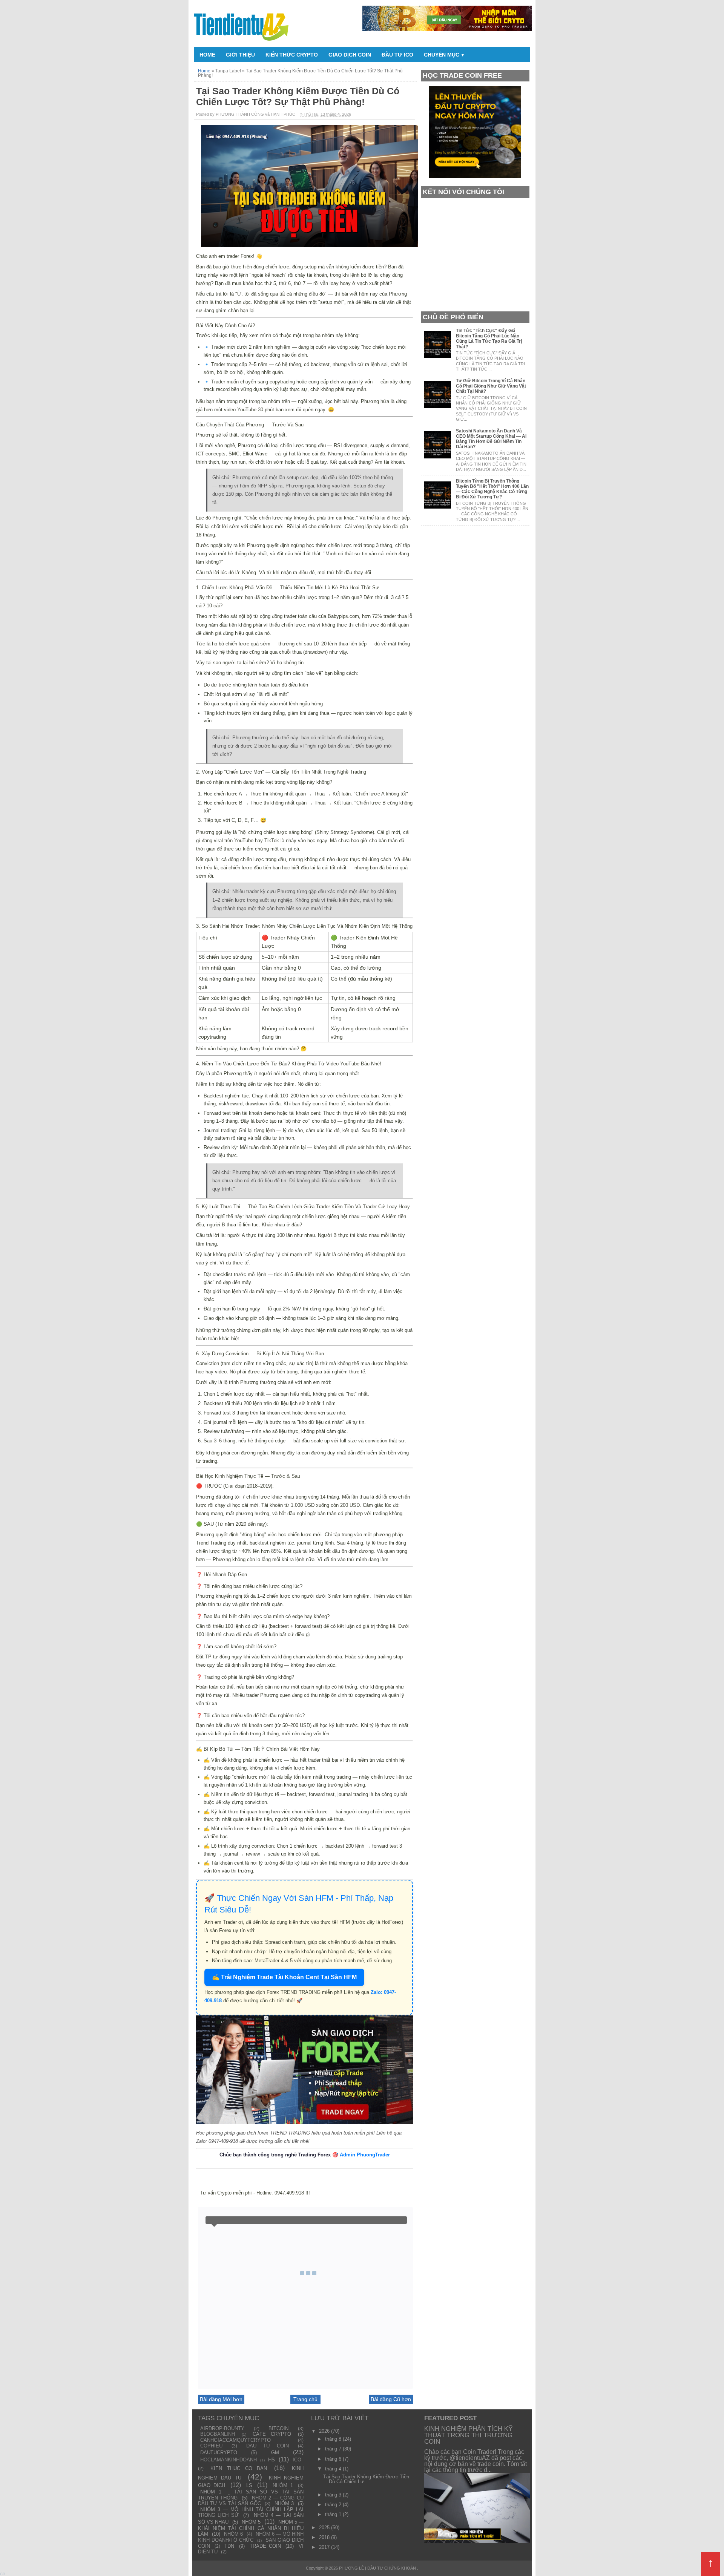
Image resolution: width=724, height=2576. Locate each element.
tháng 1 (334, 2514)
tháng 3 (334, 2495)
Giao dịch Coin (350, 55)
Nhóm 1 (283, 2485)
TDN (229, 2546)
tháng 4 (334, 2469)
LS (249, 2485)
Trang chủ (305, 2399)
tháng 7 (334, 2449)
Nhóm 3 (284, 2503)
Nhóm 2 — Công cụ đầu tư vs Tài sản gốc (251, 2501)
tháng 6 (334, 2459)
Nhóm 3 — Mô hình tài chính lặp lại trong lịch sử (251, 2512)
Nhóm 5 (251, 2522)
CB (3, 2574)
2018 (325, 2537)
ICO (297, 2460)
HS (271, 2460)
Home (207, 55)
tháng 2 (334, 2505)
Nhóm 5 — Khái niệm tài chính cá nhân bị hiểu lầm (251, 2528)
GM (275, 2453)
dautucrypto (219, 2453)
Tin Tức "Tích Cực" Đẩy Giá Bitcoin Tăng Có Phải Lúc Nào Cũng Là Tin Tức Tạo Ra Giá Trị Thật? (489, 339)
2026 (325, 2431)
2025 (325, 2528)
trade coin (265, 2546)
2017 (325, 2547)
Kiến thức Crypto (292, 55)
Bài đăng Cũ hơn (391, 2399)
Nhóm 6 (233, 2534)
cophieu (211, 2446)
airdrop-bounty (222, 2428)
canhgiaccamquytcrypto (235, 2440)
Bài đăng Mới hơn (221, 2399)
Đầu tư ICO (397, 55)
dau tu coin (268, 2446)
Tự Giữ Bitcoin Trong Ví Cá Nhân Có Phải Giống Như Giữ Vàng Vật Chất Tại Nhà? (491, 386)
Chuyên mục (444, 55)
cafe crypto (272, 2434)
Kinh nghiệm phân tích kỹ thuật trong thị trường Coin (468, 2435)
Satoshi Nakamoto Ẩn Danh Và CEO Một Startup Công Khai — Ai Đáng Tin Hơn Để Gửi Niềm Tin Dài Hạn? (491, 439)
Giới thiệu (240, 55)
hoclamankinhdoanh (229, 2460)
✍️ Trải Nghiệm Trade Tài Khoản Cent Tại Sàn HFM (284, 1977)
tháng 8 (334, 2439)
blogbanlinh (218, 2434)
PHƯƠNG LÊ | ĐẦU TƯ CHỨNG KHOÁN (378, 2568)
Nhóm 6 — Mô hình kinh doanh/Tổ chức (251, 2537)
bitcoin (278, 2428)
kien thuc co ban (239, 2468)
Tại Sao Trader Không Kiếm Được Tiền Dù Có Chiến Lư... (366, 2479)
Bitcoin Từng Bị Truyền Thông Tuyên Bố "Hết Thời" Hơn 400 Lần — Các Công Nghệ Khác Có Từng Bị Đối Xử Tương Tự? (492, 489)
